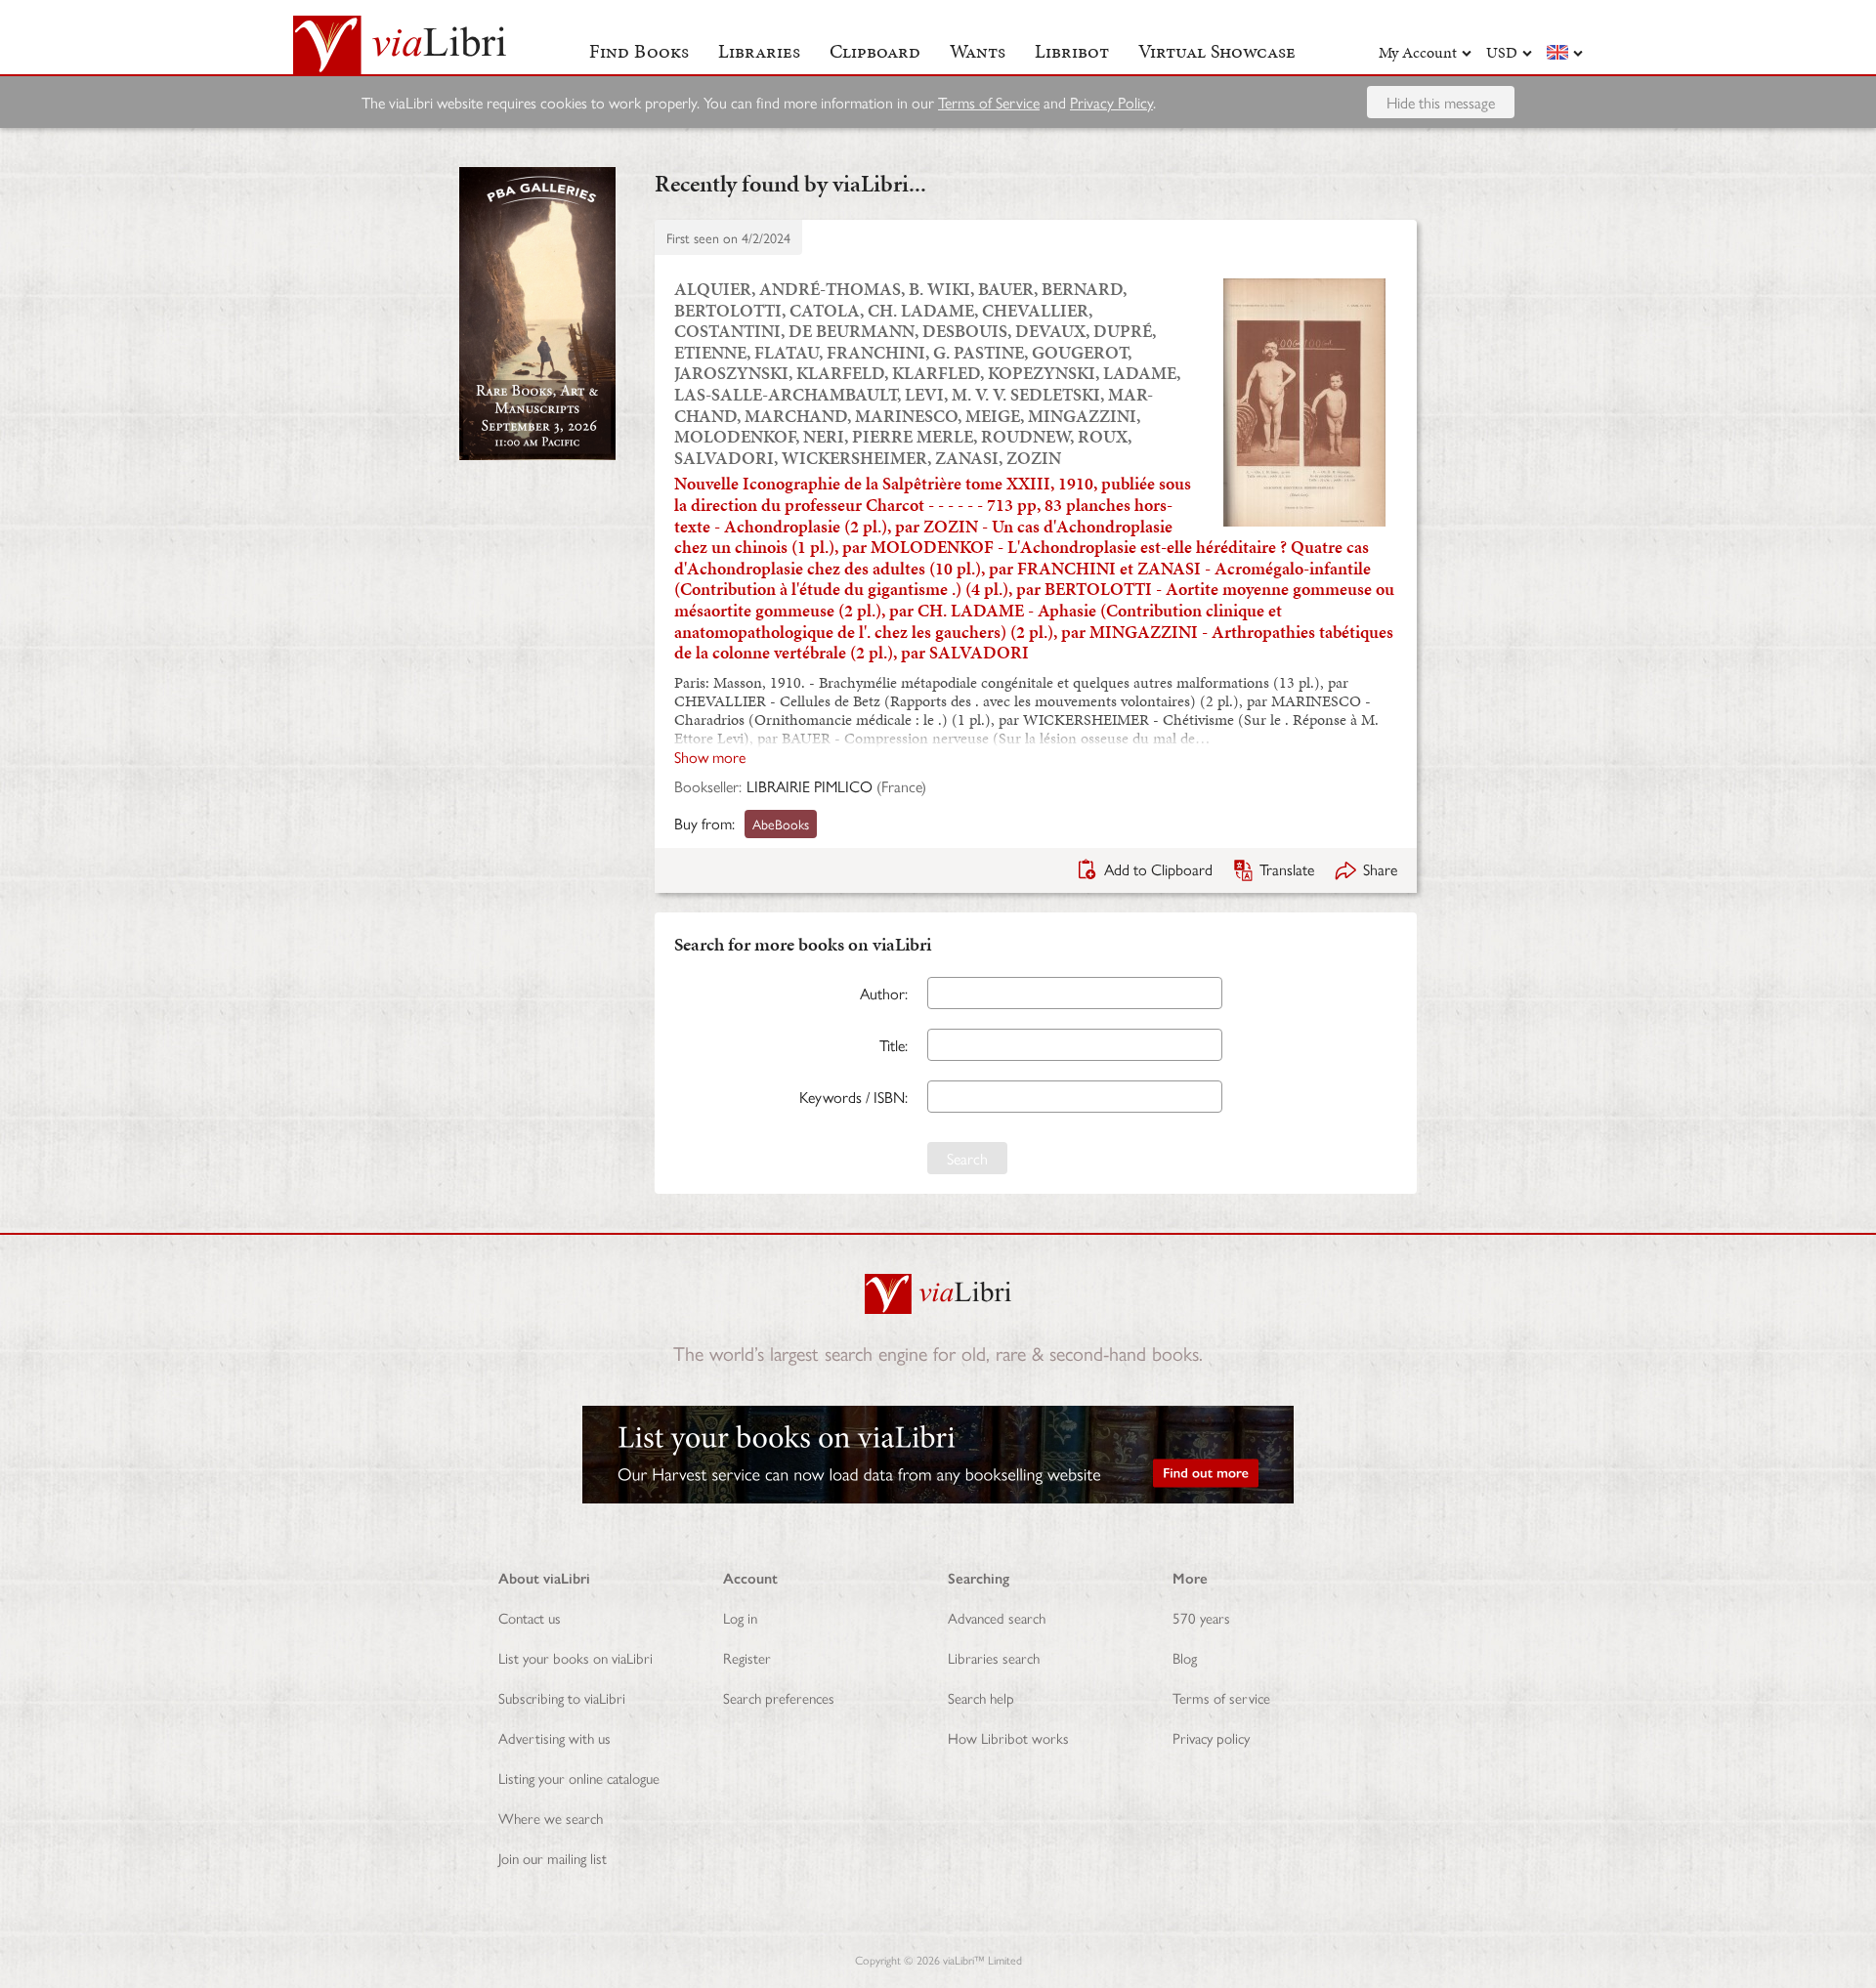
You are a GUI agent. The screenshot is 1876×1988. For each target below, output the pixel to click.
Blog (1185, 1657)
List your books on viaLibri (576, 1657)
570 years (1201, 1617)
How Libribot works (1008, 1737)
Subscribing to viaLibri (562, 1697)
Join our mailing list (553, 1858)
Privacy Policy (1111, 102)
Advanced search (997, 1617)
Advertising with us (554, 1737)
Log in (740, 1617)
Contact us (530, 1617)
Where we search (551, 1818)
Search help (981, 1697)
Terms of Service (989, 102)
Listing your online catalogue (579, 1777)
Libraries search (994, 1657)
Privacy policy (1211, 1737)
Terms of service (1221, 1697)
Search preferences (779, 1697)
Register (747, 1657)
